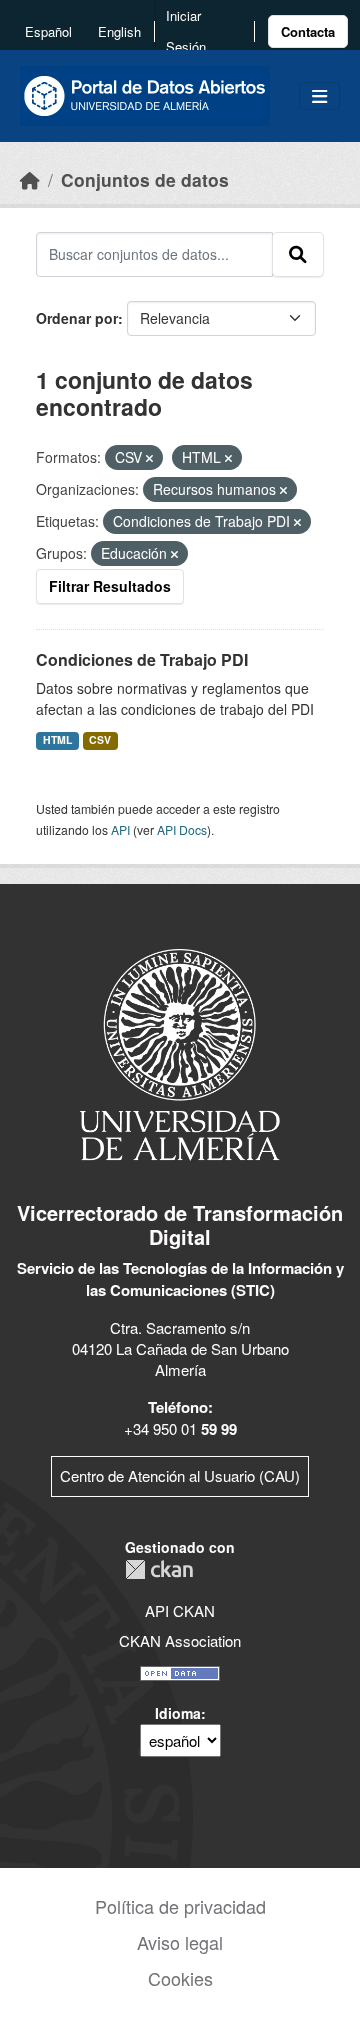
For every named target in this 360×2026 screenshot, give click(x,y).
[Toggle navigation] (319, 96)
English (119, 31)
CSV (100, 739)
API (120, 829)
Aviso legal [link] (180, 1942)
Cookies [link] (180, 1978)
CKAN (159, 1569)
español (48, 31)
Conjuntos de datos (145, 179)
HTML (57, 739)
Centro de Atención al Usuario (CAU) (180, 1475)
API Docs (182, 829)
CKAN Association (180, 1640)
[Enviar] (298, 254)
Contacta (308, 31)
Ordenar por (77, 318)
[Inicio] (30, 179)
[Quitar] (149, 458)
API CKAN (180, 1610)
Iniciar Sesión (186, 31)
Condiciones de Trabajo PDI (142, 659)
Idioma (178, 1713)
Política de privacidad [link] (180, 1906)
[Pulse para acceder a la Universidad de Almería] (180, 1052)
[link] (308, 31)
